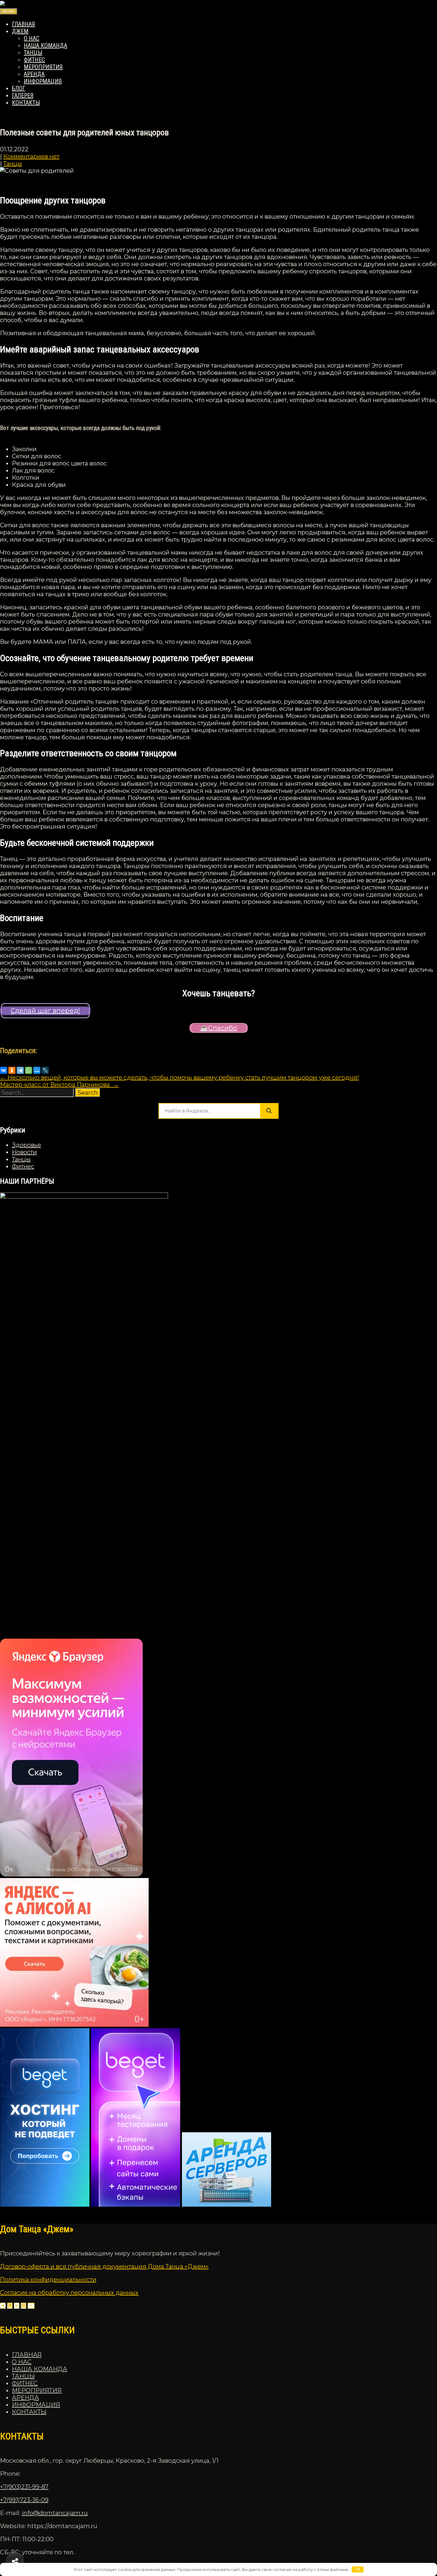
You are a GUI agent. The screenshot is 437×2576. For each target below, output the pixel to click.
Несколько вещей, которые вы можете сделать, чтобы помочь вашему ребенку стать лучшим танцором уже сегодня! (179, 1077)
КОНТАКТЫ (26, 103)
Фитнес (23, 1166)
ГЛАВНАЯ (23, 24)
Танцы (13, 164)
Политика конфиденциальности (48, 2280)
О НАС (32, 38)
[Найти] (269, 1111)
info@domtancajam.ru (55, 2513)
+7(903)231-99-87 (24, 2487)
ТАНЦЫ (33, 53)
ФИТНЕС (34, 60)
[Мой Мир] (37, 1070)
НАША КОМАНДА (45, 46)
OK (358, 2569)
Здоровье (26, 1145)
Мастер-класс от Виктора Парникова (59, 1085)
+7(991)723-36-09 (24, 2500)
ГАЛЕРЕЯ (23, 95)
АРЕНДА (34, 74)
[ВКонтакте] (4, 1070)
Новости (24, 1152)
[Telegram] (20, 1070)
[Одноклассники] (12, 1070)
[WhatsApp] (29, 1070)
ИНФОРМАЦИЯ (43, 81)
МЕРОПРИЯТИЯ (43, 67)
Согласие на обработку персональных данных (69, 2293)
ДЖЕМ (20, 31)
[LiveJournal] (45, 1070)
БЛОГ (19, 88)
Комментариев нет (31, 156)
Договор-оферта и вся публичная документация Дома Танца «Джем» (104, 2266)
